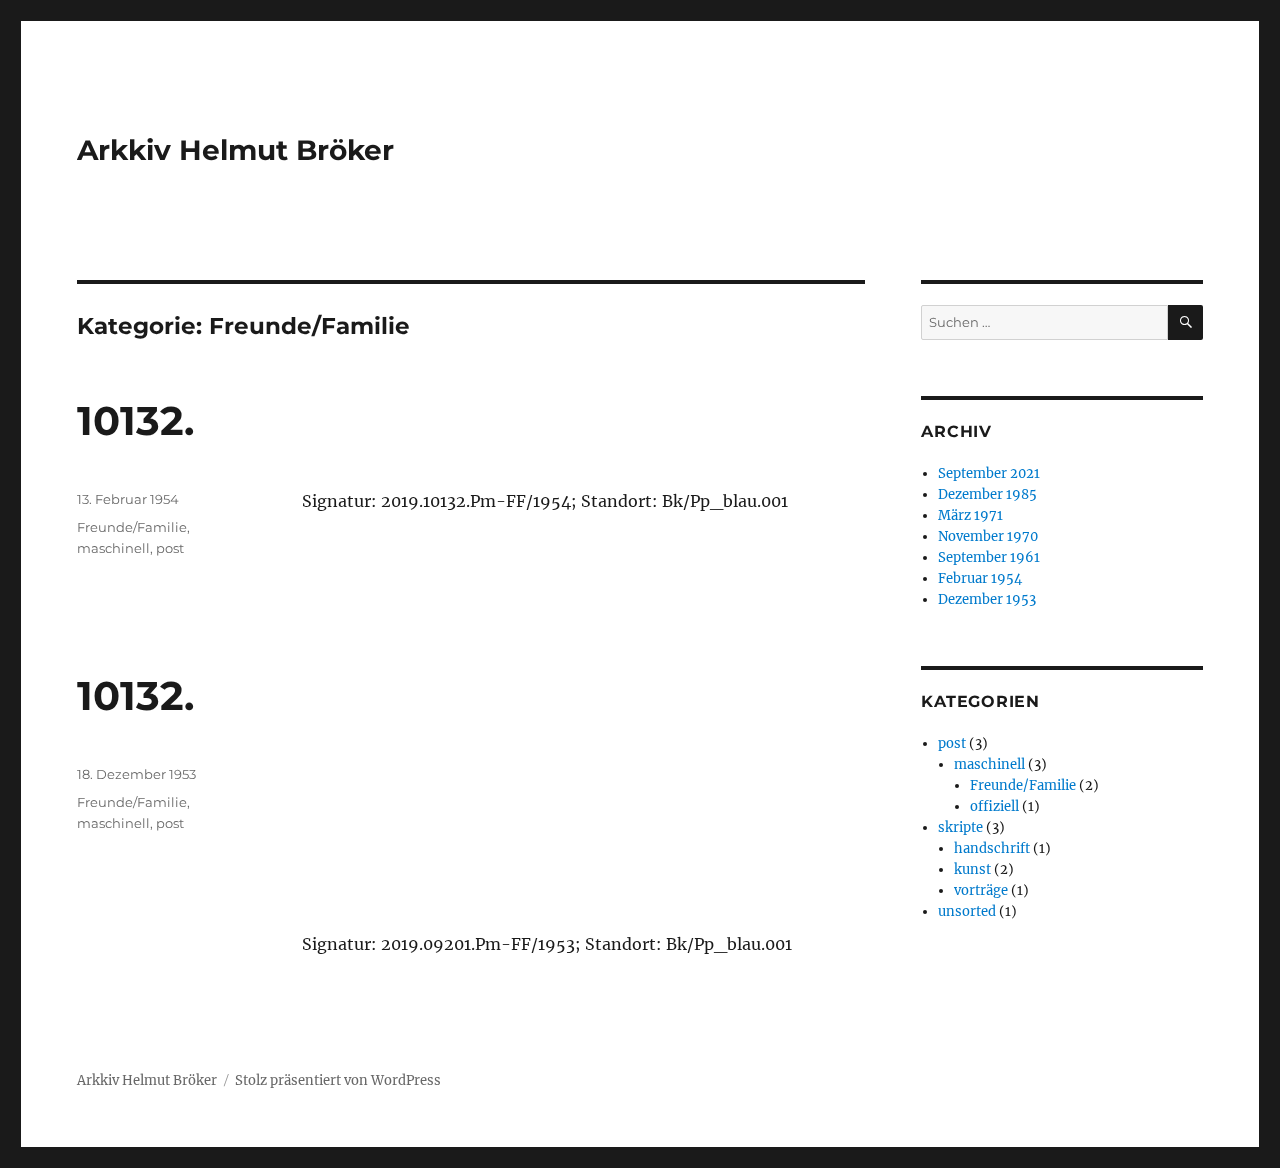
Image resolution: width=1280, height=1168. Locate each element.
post (170, 548)
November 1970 (988, 536)
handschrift (992, 848)
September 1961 (989, 557)
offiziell (994, 806)
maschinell (113, 548)
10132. (135, 420)
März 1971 (970, 515)
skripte (960, 827)
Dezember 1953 (987, 599)
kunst (972, 869)
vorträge (981, 890)
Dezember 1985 (987, 494)
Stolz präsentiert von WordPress (338, 1080)
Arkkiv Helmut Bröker (235, 150)
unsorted (967, 911)
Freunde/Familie (132, 527)
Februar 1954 (980, 578)
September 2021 (989, 473)
